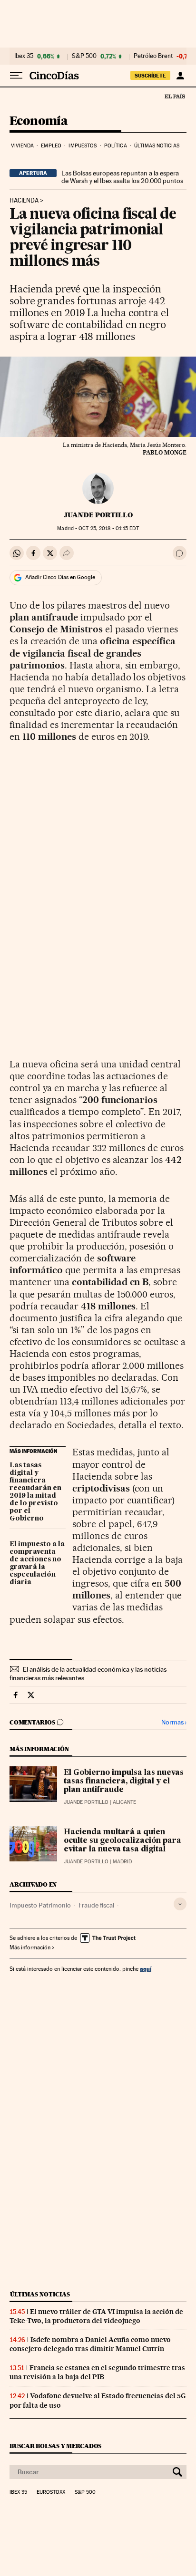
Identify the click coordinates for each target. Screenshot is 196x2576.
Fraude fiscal (96, 1905)
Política (116, 146)
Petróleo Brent (153, 56)
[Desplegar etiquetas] (180, 1904)
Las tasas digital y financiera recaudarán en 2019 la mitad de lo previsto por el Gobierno (35, 1492)
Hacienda (24, 201)
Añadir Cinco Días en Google (60, 577)
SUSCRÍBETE (150, 76)
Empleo (51, 146)
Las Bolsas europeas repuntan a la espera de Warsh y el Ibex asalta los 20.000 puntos (122, 177)
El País (175, 96)
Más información (30, 1947)
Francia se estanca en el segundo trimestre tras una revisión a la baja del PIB (97, 2372)
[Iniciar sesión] (180, 76)
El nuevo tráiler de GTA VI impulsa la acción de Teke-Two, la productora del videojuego (96, 2316)
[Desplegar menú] (16, 76)
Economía (39, 121)
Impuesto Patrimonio (40, 1905)
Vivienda (22, 146)
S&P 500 (84, 56)
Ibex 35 (24, 56)
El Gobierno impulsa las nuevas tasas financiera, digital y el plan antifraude (124, 1782)
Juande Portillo (98, 515)
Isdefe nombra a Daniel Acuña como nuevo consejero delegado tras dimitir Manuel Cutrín (90, 2344)
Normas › (174, 1722)
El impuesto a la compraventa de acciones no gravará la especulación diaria (37, 1563)
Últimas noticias (157, 146)
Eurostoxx (51, 2492)
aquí (146, 1969)
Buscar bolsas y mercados (55, 2446)
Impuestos (83, 146)
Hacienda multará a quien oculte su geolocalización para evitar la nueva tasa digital (122, 1841)
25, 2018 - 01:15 (108, 528)
